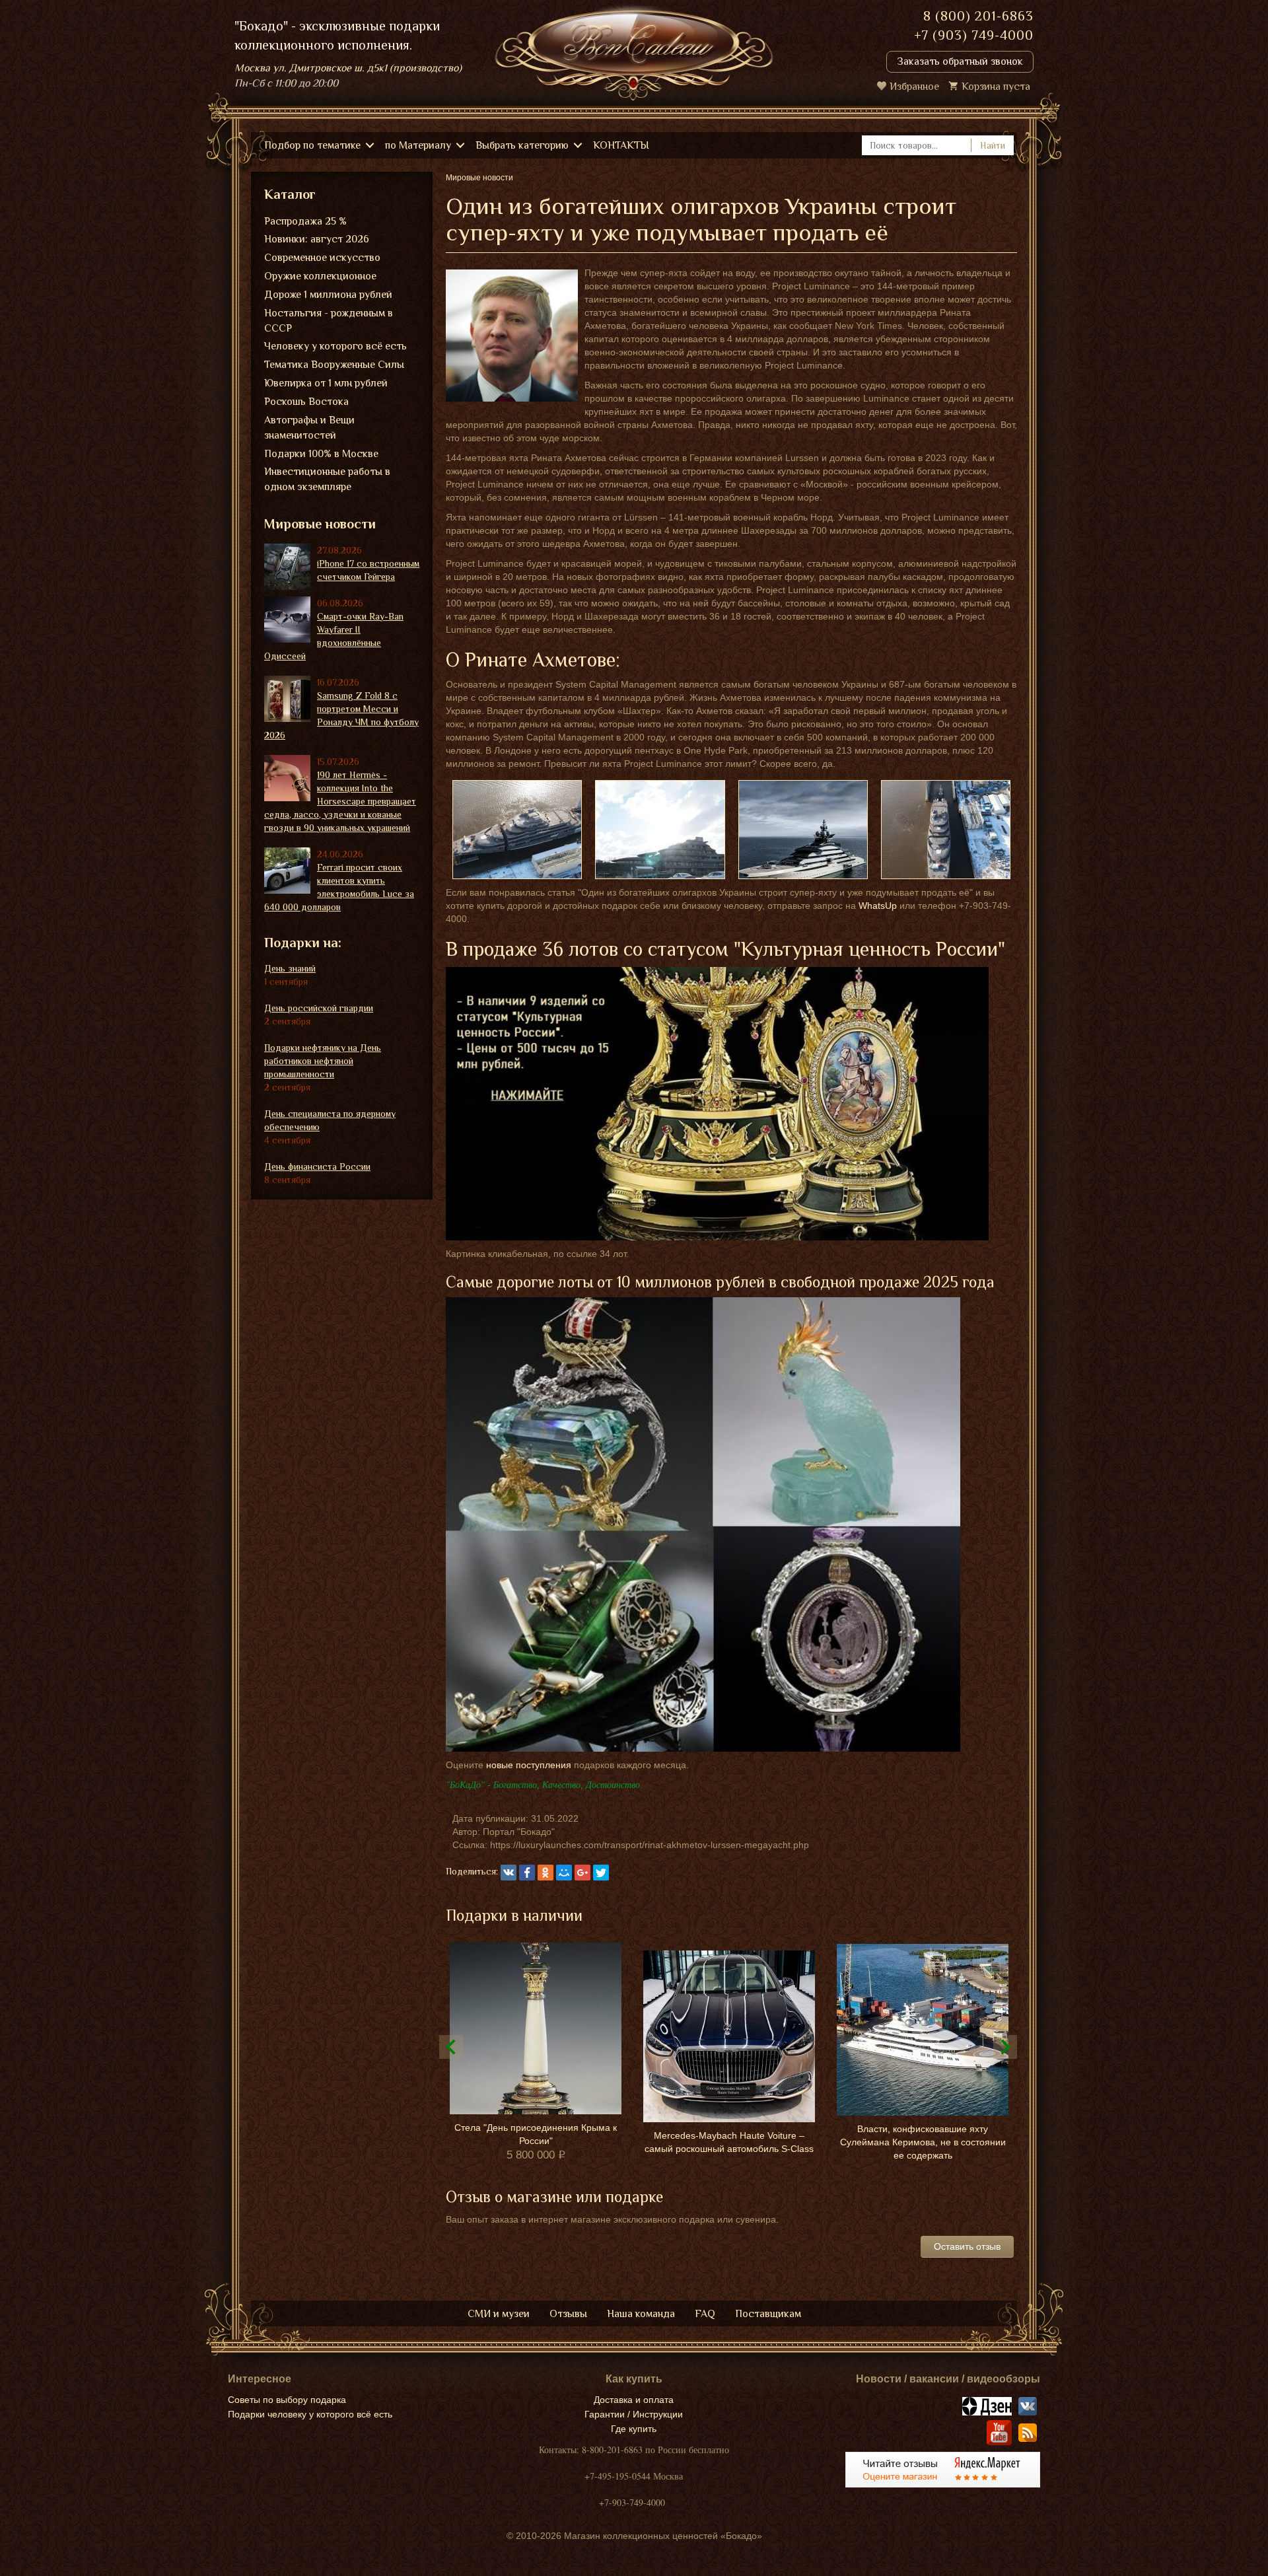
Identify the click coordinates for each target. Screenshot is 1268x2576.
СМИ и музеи (499, 2314)
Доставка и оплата (634, 2400)
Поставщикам (768, 2314)
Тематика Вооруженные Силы (334, 365)
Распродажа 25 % (305, 221)
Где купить (634, 2429)
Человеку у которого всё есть (335, 346)
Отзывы (568, 2314)
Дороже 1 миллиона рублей (328, 295)
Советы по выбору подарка (287, 2400)
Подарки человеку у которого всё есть (310, 2414)
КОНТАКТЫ (621, 145)
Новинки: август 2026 (317, 239)
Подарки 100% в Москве (321, 454)
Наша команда (641, 2314)
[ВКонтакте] (509, 1873)
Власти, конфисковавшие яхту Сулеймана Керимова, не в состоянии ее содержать (923, 2142)
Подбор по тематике (312, 145)
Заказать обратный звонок (960, 61)
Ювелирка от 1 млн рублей (326, 383)
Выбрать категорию (522, 145)
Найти (993, 145)
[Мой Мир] (564, 1873)
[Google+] (582, 1873)
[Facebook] (527, 1873)
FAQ (705, 2314)
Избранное (914, 87)
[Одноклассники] (546, 1873)
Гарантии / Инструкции (634, 2414)
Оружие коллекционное (320, 276)
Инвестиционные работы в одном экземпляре (327, 479)
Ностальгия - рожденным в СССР (329, 321)
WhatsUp (878, 906)
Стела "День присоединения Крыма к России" (536, 2134)
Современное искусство (322, 258)
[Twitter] (601, 1873)
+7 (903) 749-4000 (974, 35)
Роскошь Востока (306, 402)
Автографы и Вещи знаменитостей (309, 428)
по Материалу (418, 145)
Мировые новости (320, 524)
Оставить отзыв (967, 2246)
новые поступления (529, 1765)
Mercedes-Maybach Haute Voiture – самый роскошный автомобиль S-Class (729, 2142)
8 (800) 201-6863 (978, 16)
